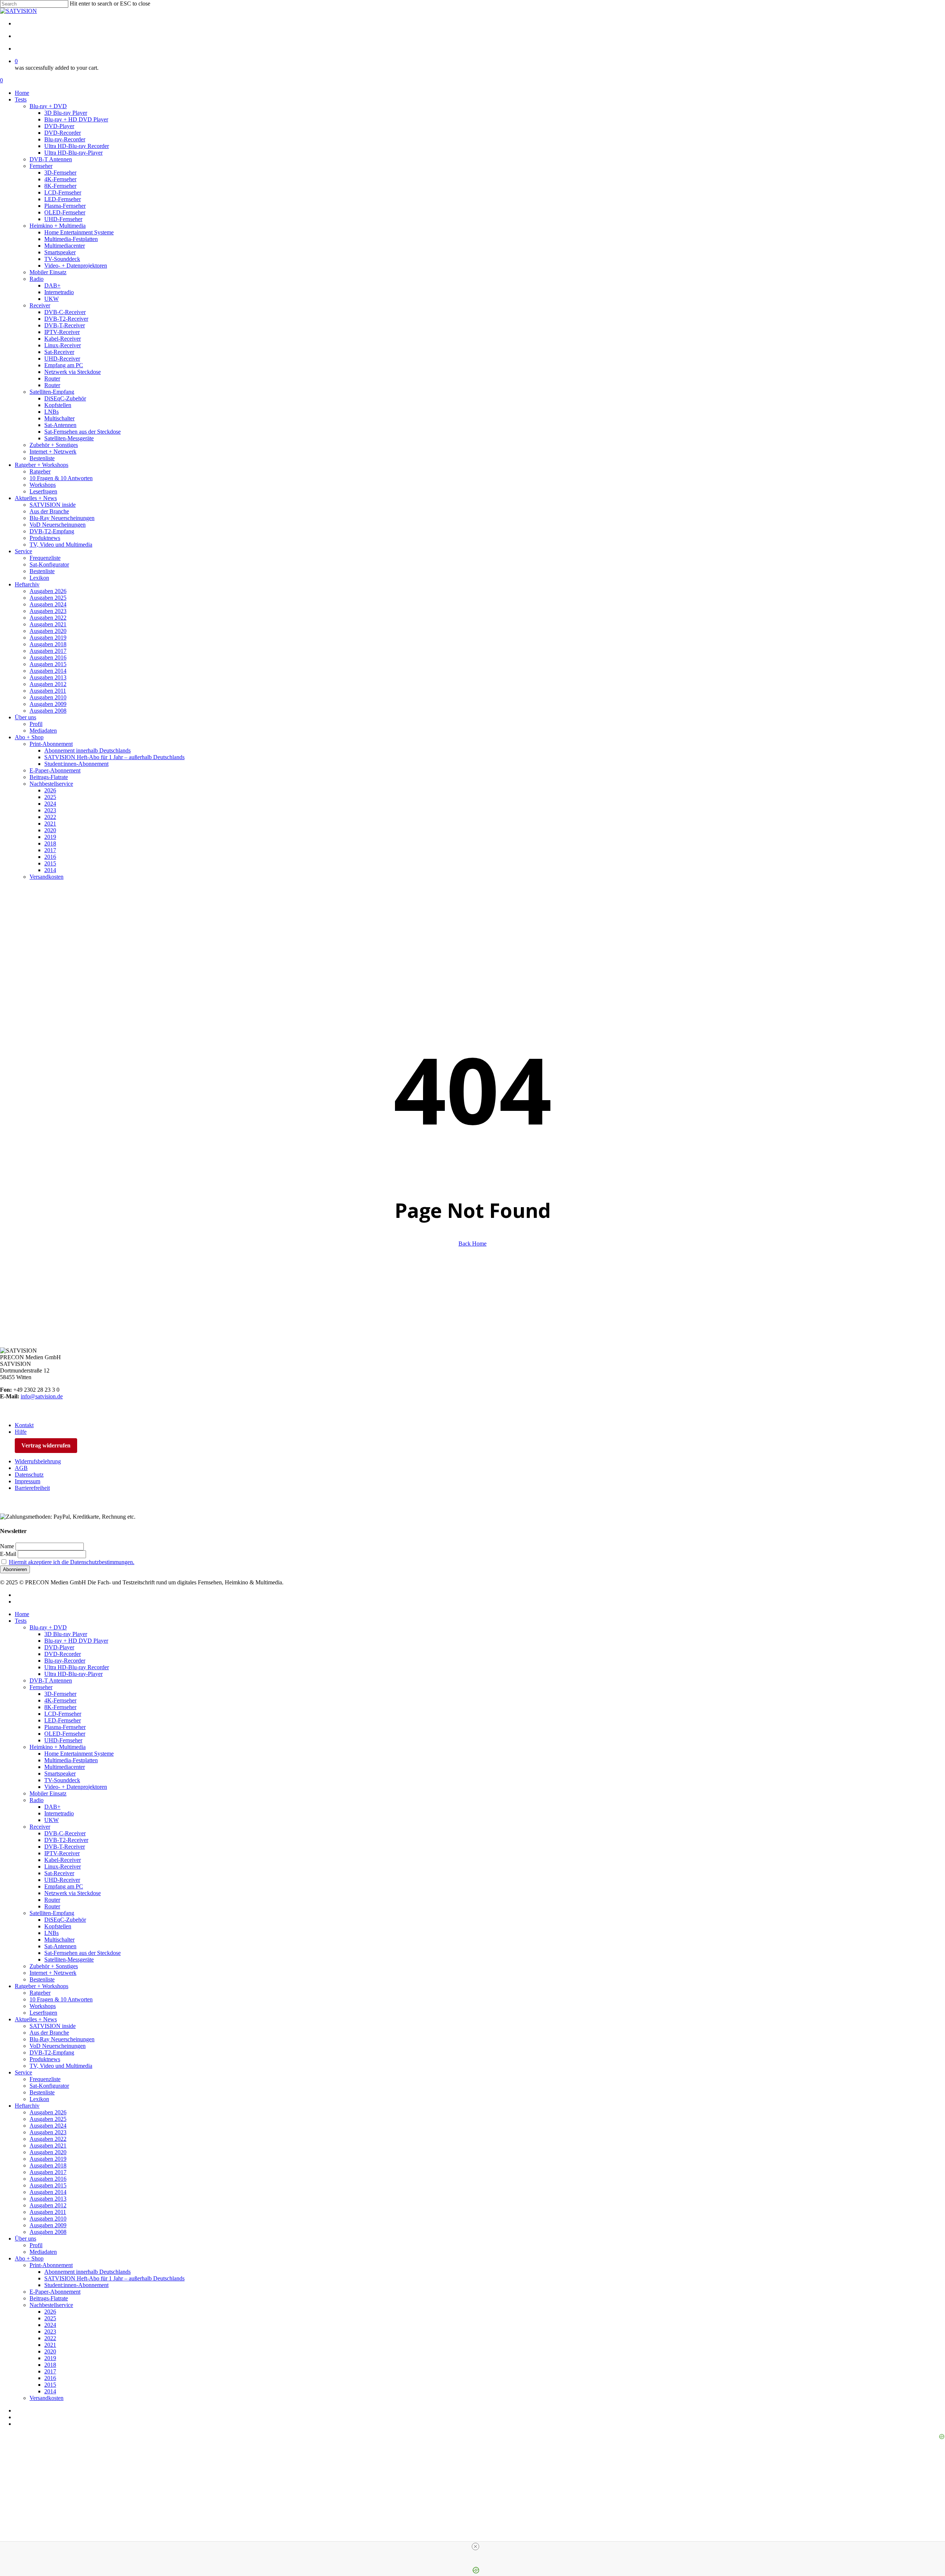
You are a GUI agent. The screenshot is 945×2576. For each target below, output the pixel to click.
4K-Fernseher (60, 1700)
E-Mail (8, 1554)
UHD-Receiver (62, 1880)
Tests (21, 1621)
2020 (50, 2351)
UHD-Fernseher (63, 1740)
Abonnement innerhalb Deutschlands (87, 2272)
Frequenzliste (45, 2079)
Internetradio (59, 1813)
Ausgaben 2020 (48, 2152)
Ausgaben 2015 (48, 2185)
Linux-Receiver (63, 1866)
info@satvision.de (42, 1396)
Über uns (25, 2238)
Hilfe (21, 1432)
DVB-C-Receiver (65, 1833)
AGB (21, 1468)
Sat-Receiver (59, 1873)
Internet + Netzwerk (53, 1973)
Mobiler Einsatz (48, 1793)
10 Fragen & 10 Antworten (61, 1999)
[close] (475, 2546)
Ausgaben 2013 (48, 2199)
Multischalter (59, 1940)
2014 (50, 2391)
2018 (50, 2365)
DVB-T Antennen (51, 1680)
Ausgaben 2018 (48, 2165)
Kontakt (24, 1425)
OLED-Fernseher (65, 1734)
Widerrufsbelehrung (38, 1461)
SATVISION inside (53, 2026)
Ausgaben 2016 (48, 2179)
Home (22, 1614)
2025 (50, 2318)
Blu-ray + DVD (48, 1627)
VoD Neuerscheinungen (58, 2046)
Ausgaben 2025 (48, 2119)
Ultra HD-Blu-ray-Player (73, 1674)
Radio (37, 1800)
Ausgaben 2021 (48, 2145)
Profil (36, 2245)
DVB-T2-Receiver (66, 1840)
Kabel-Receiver (63, 1860)
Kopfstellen (58, 1926)
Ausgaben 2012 (48, 2205)
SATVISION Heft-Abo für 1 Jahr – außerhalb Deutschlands (114, 2278)
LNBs (51, 1933)
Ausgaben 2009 (48, 2225)
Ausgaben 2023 (48, 2132)
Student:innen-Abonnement (76, 2285)
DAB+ (52, 1807)
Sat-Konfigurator (49, 2086)
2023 (50, 2332)
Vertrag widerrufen (46, 1445)
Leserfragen (43, 2013)
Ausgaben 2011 (48, 2212)
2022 (50, 2338)
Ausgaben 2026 (48, 2112)
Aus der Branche (49, 2033)
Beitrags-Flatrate (49, 2298)
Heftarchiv (27, 2106)
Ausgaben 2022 (48, 2139)
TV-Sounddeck (62, 1780)
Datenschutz (29, 1475)
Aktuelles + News (36, 2019)
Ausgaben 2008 (48, 2232)
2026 (50, 2312)
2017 (50, 2371)
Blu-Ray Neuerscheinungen (62, 2039)
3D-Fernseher (60, 1694)
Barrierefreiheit (32, 1488)
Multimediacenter (65, 1767)
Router (52, 1900)
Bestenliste (42, 1979)
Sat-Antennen (60, 1946)
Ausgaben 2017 (48, 2172)
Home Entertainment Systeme (79, 1754)
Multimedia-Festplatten (71, 1760)
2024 (50, 2325)
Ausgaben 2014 (48, 2192)
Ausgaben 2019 (48, 2159)
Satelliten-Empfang (52, 1913)
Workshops (43, 2006)
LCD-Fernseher (63, 1714)
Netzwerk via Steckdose (73, 1893)
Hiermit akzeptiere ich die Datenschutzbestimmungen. (72, 1562)
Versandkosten (47, 2398)
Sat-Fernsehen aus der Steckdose (83, 1953)
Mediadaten (43, 2252)
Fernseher (41, 1687)
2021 (50, 2345)
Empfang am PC (64, 1886)
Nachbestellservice (51, 2305)
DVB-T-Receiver (65, 1847)
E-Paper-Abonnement (55, 2292)
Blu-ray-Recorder (65, 1661)
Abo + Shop (29, 2258)
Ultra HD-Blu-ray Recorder (77, 1667)
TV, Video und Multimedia (61, 2066)
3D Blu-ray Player (66, 1634)
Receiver (40, 1827)
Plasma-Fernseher (65, 1727)
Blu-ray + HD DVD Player (76, 1641)
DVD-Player (59, 1647)
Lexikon (39, 2099)
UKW (51, 1820)
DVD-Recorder (63, 1654)
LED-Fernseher (63, 1720)
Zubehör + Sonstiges (54, 1966)
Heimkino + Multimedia (58, 1747)
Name (7, 1546)
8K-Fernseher (60, 1707)
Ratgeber (40, 1993)
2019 (50, 2358)
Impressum (28, 1481)
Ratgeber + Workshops (42, 1986)
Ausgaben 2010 (48, 2219)
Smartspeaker (60, 1773)
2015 (50, 2385)
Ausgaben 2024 (48, 2126)
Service (23, 2072)
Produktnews (45, 2059)
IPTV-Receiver (62, 1853)
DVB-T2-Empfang (52, 2052)
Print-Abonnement (51, 2265)
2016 (50, 2378)
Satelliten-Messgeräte (69, 1959)
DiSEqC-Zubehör (65, 1920)
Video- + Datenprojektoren (76, 1787)
